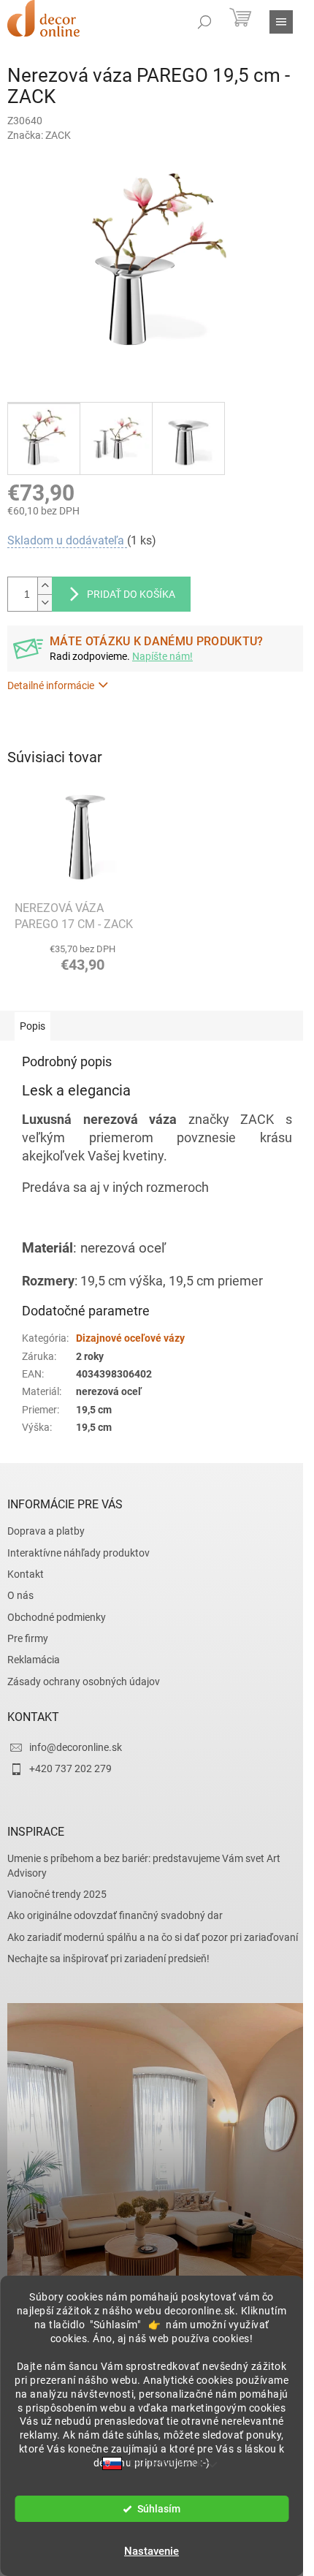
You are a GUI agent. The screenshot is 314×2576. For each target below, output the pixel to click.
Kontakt (26, 1574)
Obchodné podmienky (57, 1617)
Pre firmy (28, 1638)
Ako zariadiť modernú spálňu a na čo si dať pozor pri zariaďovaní (153, 1937)
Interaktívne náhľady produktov (78, 1553)
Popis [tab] (32, 1026)
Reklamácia (34, 1660)
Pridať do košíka (131, 594)
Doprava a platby (46, 1531)
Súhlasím (159, 2509)
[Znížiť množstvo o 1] (45, 603)
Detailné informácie (51, 685)
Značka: (39, 135)
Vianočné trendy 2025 (57, 1894)
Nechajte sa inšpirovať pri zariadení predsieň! (108, 1958)
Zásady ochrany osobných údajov (84, 1682)
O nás (20, 1595)
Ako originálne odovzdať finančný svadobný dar (115, 1915)
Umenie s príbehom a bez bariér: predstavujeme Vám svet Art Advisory (144, 1865)
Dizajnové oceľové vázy (130, 1338)
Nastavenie (152, 2551)
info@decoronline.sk (76, 1747)
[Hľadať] (204, 22)
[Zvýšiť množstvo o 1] (45, 586)
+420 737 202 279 (70, 1768)
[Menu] (281, 22)
